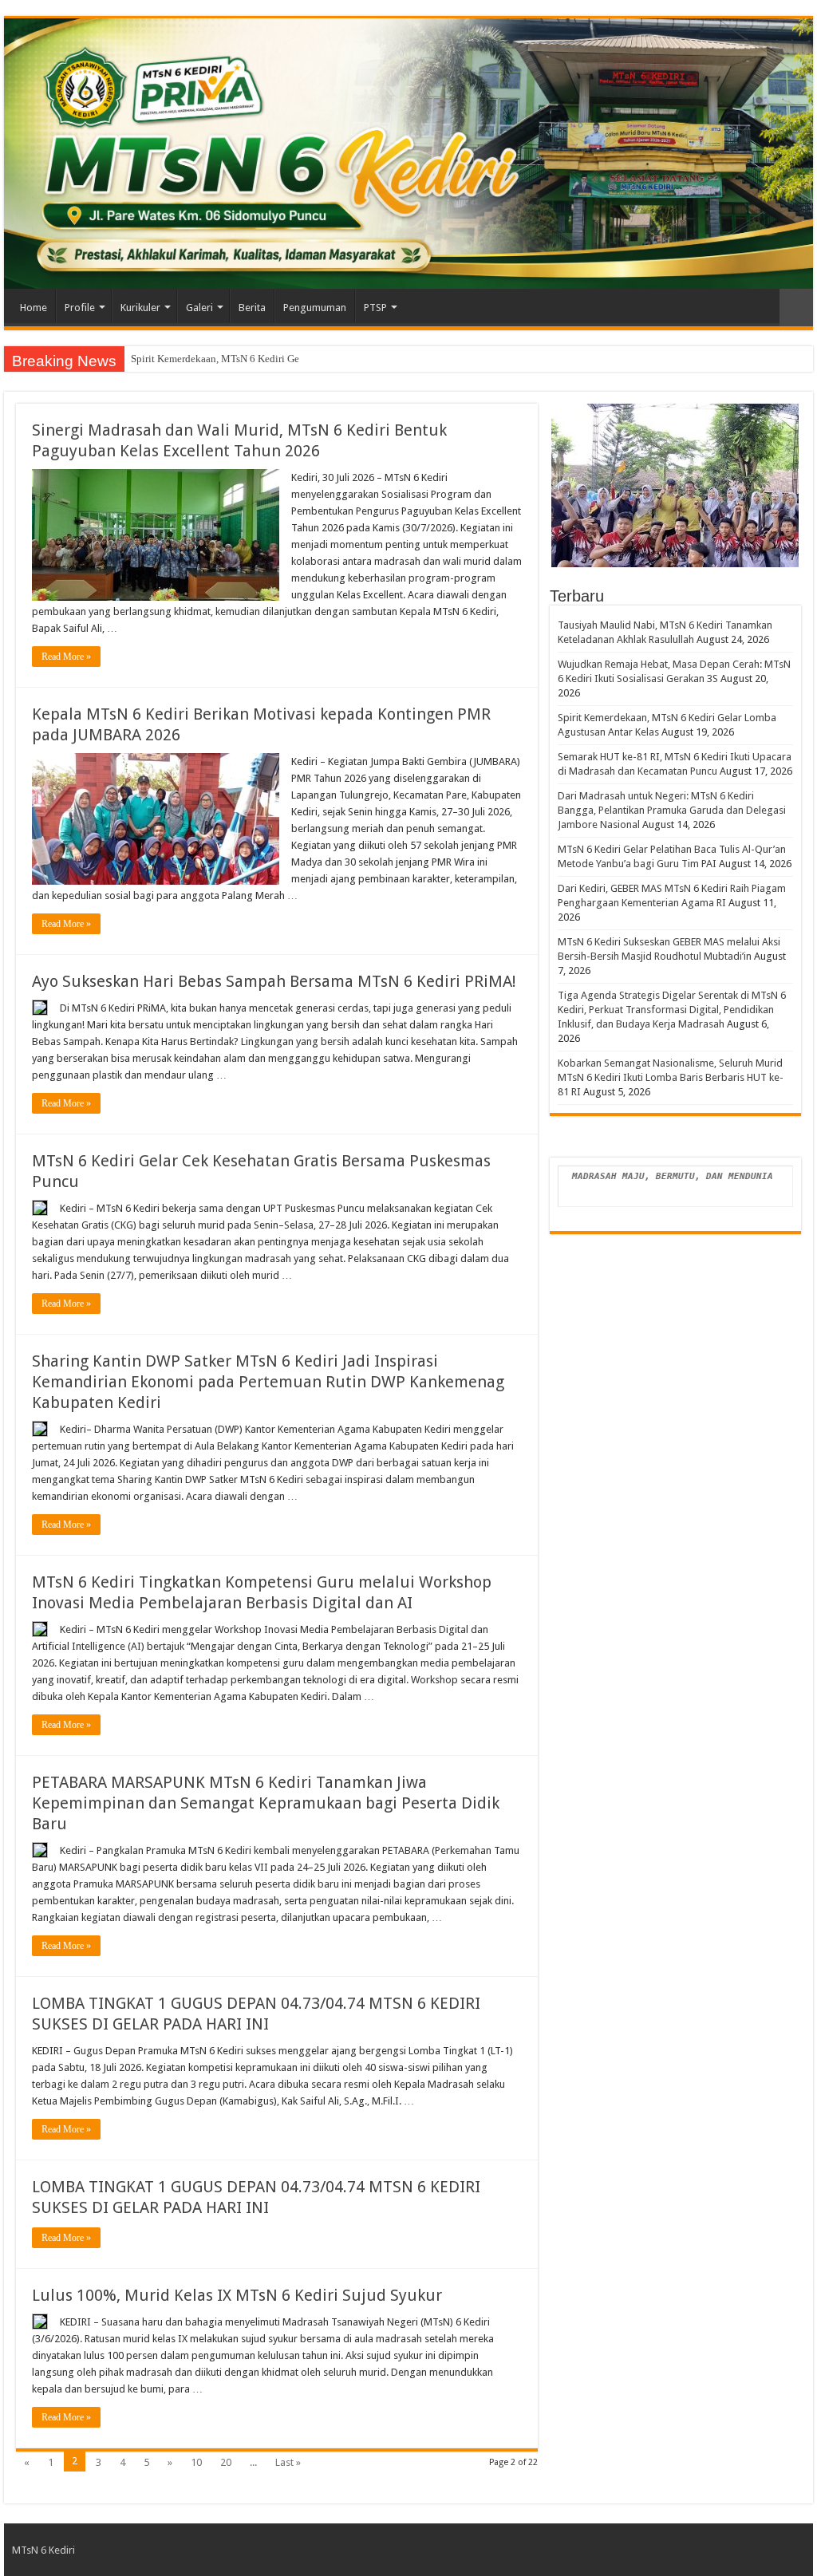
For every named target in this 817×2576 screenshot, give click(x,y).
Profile (80, 308)
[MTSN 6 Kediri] (408, 154)
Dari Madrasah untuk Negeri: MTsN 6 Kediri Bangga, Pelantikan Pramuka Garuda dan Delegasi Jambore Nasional (672, 810)
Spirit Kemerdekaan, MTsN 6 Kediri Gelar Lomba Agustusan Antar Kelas (286, 359)
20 (226, 2462)
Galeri (199, 308)
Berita (252, 308)
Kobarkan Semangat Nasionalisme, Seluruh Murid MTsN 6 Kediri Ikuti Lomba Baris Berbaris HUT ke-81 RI (671, 1077)
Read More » (66, 657)
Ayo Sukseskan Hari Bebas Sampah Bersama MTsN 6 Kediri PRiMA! (274, 981)
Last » (288, 2462)
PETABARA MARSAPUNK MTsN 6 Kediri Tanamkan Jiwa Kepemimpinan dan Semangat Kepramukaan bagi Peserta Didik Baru (266, 1803)
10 (196, 2462)
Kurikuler (140, 308)
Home (34, 308)
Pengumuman (315, 308)
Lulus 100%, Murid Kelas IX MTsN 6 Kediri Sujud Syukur (237, 2295)
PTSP (375, 308)
